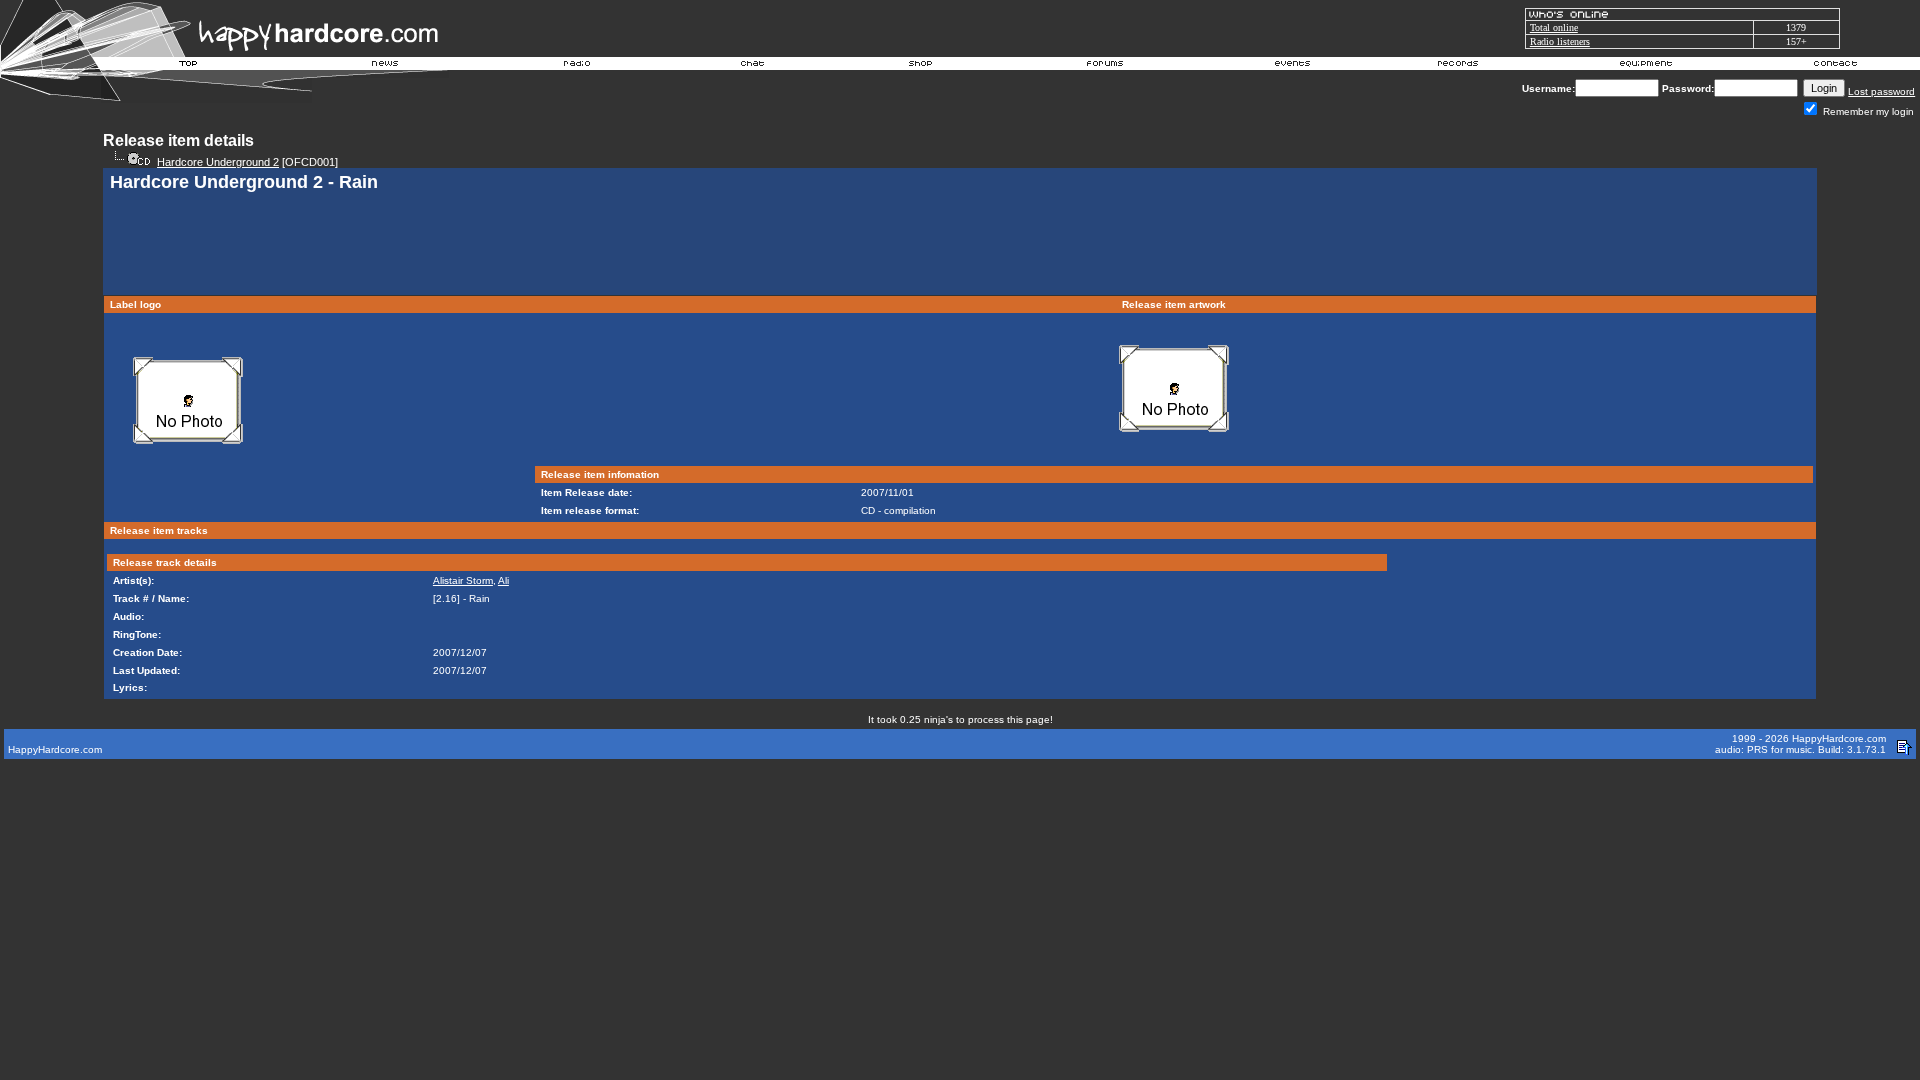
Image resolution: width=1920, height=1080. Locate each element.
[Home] (189, 66)
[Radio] (578, 66)
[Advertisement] (960, 246)
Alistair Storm (463, 580)
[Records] (1458, 66)
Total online (1554, 27)
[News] (383, 66)
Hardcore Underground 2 (218, 162)
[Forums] (1105, 66)
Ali (503, 580)
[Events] (1292, 66)
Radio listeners (1560, 41)
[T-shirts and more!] (920, 66)
